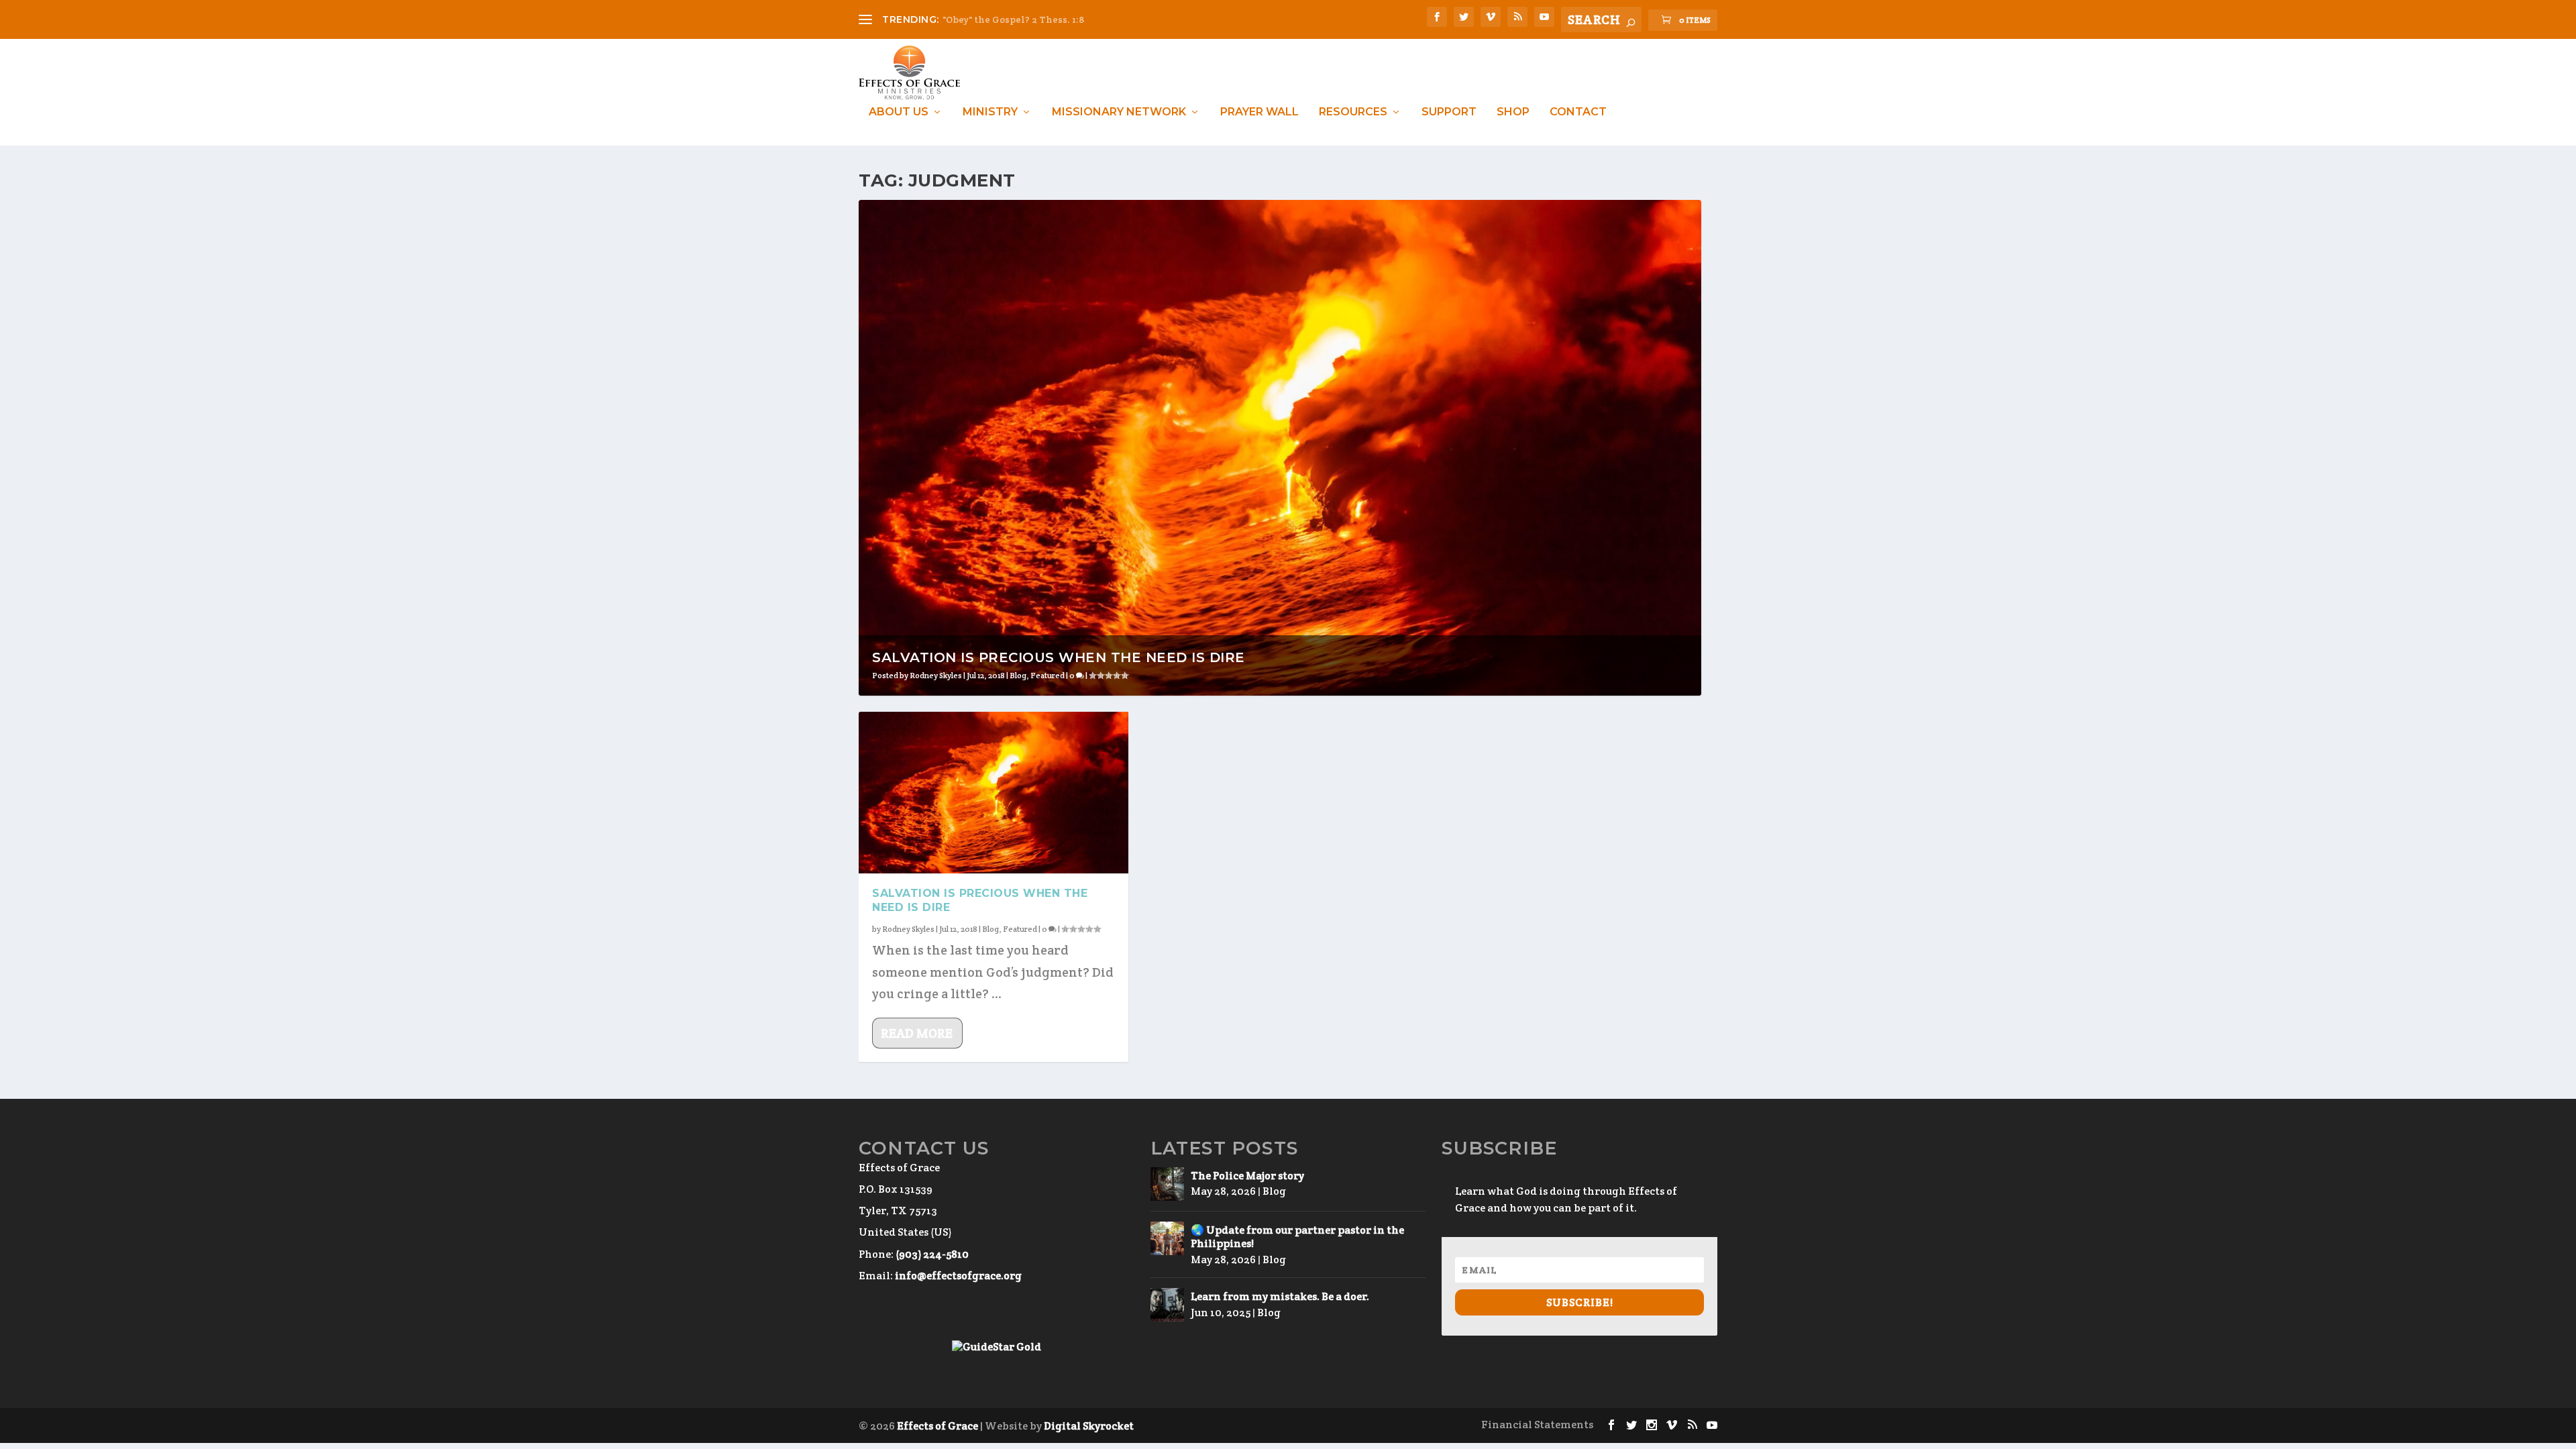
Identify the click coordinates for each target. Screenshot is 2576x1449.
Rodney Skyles (936, 675)
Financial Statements (1537, 1425)
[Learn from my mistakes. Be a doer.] (1167, 1305)
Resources (1353, 112)
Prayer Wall (1259, 112)
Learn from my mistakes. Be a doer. (1280, 1296)
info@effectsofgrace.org (958, 1276)
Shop (1513, 112)
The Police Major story (1247, 1176)
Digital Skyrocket (1089, 1426)
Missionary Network (1119, 112)
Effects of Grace (937, 1426)
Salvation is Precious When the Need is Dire (1059, 657)
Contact (1578, 112)
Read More (917, 1033)
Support (1449, 112)
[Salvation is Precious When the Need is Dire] (994, 793)
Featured (1048, 675)
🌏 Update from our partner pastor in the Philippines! (1297, 1237)
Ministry (990, 112)
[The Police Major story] (1167, 1184)
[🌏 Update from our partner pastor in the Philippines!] (1167, 1238)
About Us (899, 112)
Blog (1018, 675)
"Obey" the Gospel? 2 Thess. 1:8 (1013, 19)
